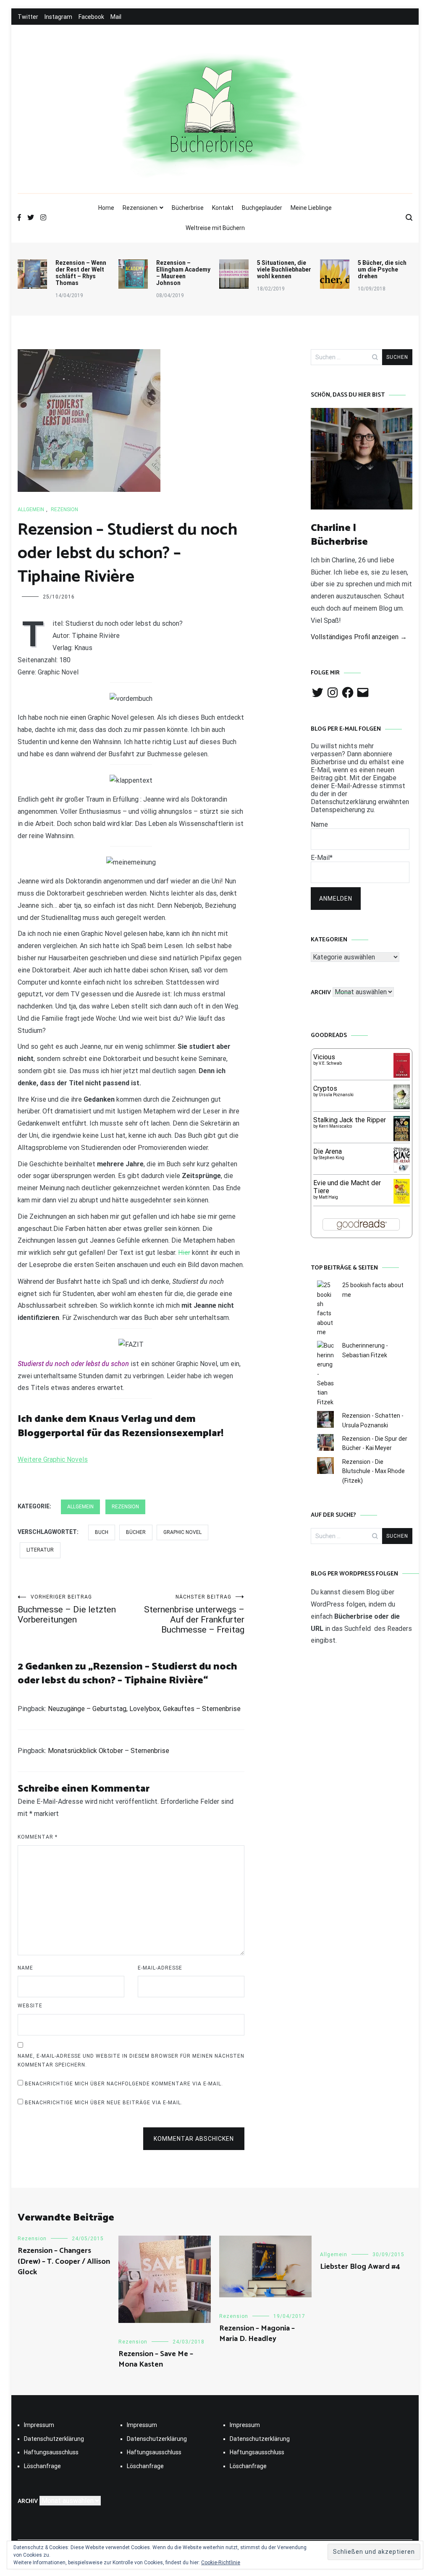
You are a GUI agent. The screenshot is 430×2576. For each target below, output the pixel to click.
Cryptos (325, 1088)
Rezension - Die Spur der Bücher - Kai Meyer (375, 1443)
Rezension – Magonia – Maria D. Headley (257, 2334)
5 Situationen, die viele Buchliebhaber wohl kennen (284, 269)
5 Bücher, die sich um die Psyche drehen (382, 269)
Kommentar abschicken (194, 2139)
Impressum (39, 2425)
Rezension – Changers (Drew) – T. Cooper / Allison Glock (64, 2261)
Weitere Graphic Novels (53, 1459)
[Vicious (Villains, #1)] (402, 1075)
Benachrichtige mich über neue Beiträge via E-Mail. (104, 2103)
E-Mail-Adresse (160, 1968)
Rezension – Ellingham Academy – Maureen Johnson (183, 273)
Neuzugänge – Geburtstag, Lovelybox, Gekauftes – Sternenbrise (144, 1709)
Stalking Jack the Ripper (350, 1120)
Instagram (58, 17)
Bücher (136, 1532)
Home (106, 208)
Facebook (91, 17)
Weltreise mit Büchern (215, 228)
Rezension (64, 509)
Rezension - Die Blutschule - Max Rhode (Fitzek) (374, 1471)
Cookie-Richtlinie (221, 2563)
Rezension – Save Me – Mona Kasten (156, 2359)
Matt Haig (328, 1197)
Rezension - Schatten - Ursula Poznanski (373, 1420)
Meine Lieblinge (311, 208)
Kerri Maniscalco (335, 1126)
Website (30, 2006)
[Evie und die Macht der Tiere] (402, 1201)
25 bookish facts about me (373, 1290)
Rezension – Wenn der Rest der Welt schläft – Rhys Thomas (81, 273)
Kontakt (223, 208)
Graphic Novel (182, 1532)
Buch (102, 1532)
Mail (116, 17)
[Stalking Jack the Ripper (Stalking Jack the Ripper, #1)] (402, 1140)
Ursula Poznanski (336, 1095)
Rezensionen (140, 208)
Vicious (324, 1057)
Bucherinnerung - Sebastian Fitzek (365, 1350)
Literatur (40, 1550)
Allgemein (31, 509)
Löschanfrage (42, 2466)
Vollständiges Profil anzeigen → (359, 637)
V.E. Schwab (330, 1063)
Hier (184, 1253)
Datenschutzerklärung (54, 2439)
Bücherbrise (188, 208)
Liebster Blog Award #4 (360, 2267)
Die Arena (328, 1151)
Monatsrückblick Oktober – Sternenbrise (109, 1751)
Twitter (28, 17)
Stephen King (332, 1158)
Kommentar (38, 1837)
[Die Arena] (402, 1171)
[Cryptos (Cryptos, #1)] (402, 1107)
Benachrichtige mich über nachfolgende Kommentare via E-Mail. (124, 2084)
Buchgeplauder (262, 208)
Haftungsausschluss (51, 2452)
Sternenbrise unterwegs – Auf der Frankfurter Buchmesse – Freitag (194, 1614)
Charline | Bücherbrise (339, 535)
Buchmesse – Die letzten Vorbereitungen (67, 1609)
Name (25, 1968)
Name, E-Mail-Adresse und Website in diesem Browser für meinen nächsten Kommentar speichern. (131, 2061)
